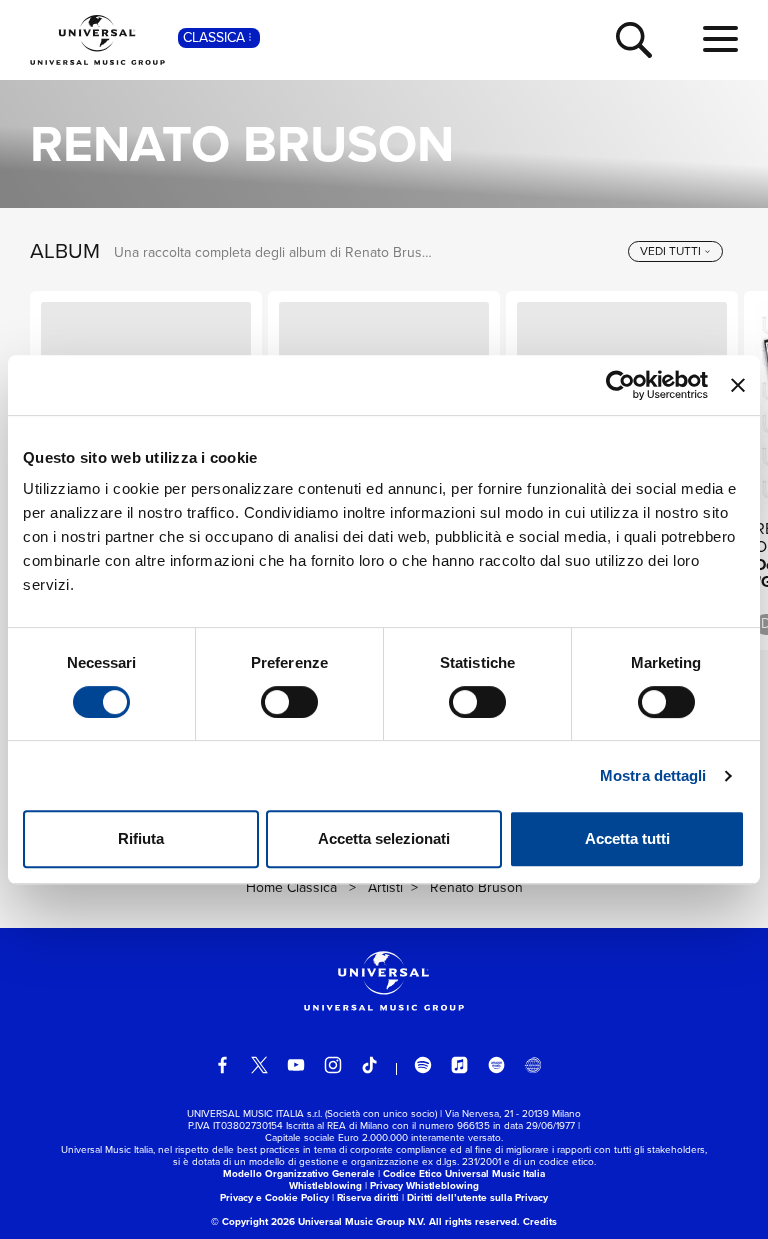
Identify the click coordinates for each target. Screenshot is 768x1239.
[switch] (289, 702)
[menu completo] (720, 40)
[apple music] (460, 1065)
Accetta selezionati (384, 838)
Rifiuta (141, 838)
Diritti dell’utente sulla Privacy (477, 1197)
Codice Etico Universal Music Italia (464, 1173)
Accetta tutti (627, 838)
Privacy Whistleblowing (424, 1185)
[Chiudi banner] (738, 385)
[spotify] (423, 1065)
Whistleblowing (325, 1185)
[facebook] (223, 1065)
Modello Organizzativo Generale (299, 1173)
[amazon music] (497, 1065)
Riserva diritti (368, 1197)
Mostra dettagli (653, 775)
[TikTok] (370, 1065)
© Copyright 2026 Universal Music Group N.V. (318, 1221)
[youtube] (296, 1065)
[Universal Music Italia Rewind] (533, 1065)
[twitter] (260, 1065)
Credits (540, 1221)
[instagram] (333, 1065)
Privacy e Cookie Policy (274, 1197)
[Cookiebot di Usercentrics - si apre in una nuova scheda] (620, 385)
